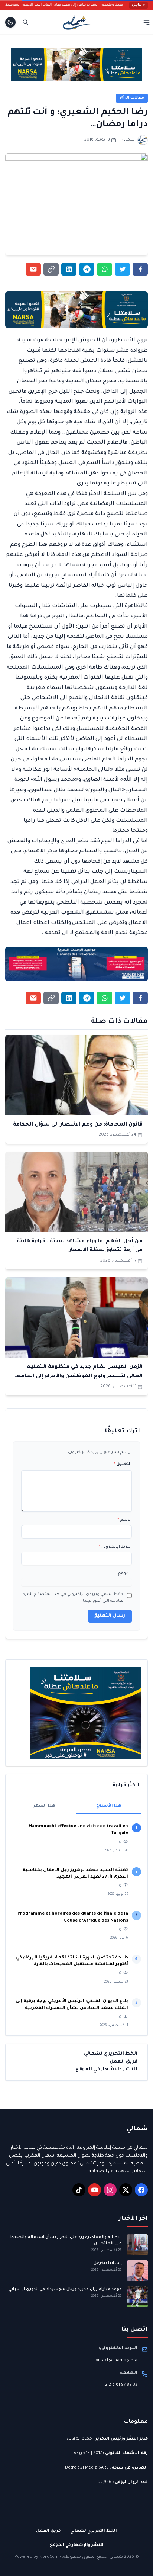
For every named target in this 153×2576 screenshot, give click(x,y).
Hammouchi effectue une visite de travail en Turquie (78, 1830)
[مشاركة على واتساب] (105, 269)
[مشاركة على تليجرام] (87, 269)
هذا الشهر (44, 1806)
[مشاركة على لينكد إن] (69, 269)
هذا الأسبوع (109, 1806)
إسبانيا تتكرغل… (106, 2263)
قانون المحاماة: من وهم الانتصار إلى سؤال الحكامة (78, 1125)
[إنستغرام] (110, 2190)
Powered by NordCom (37, 2557)
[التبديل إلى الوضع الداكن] (10, 22)
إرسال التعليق (110, 1616)
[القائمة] (147, 22)
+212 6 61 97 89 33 (120, 2385)
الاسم (125, 1520)
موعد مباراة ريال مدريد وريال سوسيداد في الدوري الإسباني (65, 2289)
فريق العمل (123, 2062)
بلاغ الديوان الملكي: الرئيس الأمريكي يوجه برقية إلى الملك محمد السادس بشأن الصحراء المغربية (72, 2005)
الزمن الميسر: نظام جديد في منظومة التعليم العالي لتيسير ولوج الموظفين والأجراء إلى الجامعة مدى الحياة (78, 1376)
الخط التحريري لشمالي (110, 2054)
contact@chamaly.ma (115, 2360)
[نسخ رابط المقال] (51, 269)
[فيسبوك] (141, 2190)
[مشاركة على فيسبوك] (140, 269)
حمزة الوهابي (79, 2439)
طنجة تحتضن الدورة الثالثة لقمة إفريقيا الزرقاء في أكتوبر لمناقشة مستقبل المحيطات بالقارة (72, 1961)
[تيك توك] (79, 2190)
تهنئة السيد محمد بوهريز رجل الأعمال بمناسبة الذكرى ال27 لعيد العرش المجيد (75, 1874)
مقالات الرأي (132, 98)
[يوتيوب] (95, 2190)
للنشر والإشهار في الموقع (106, 2070)
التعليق (123, 1464)
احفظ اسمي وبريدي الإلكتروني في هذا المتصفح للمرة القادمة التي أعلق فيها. (73, 1598)
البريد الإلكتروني (115, 1547)
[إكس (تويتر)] (126, 2190)
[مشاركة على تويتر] (122, 269)
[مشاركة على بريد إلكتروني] (33, 269)
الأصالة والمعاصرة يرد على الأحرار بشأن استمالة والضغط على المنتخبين (66, 2240)
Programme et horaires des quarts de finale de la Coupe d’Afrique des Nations (73, 1917)
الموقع (125, 1574)
